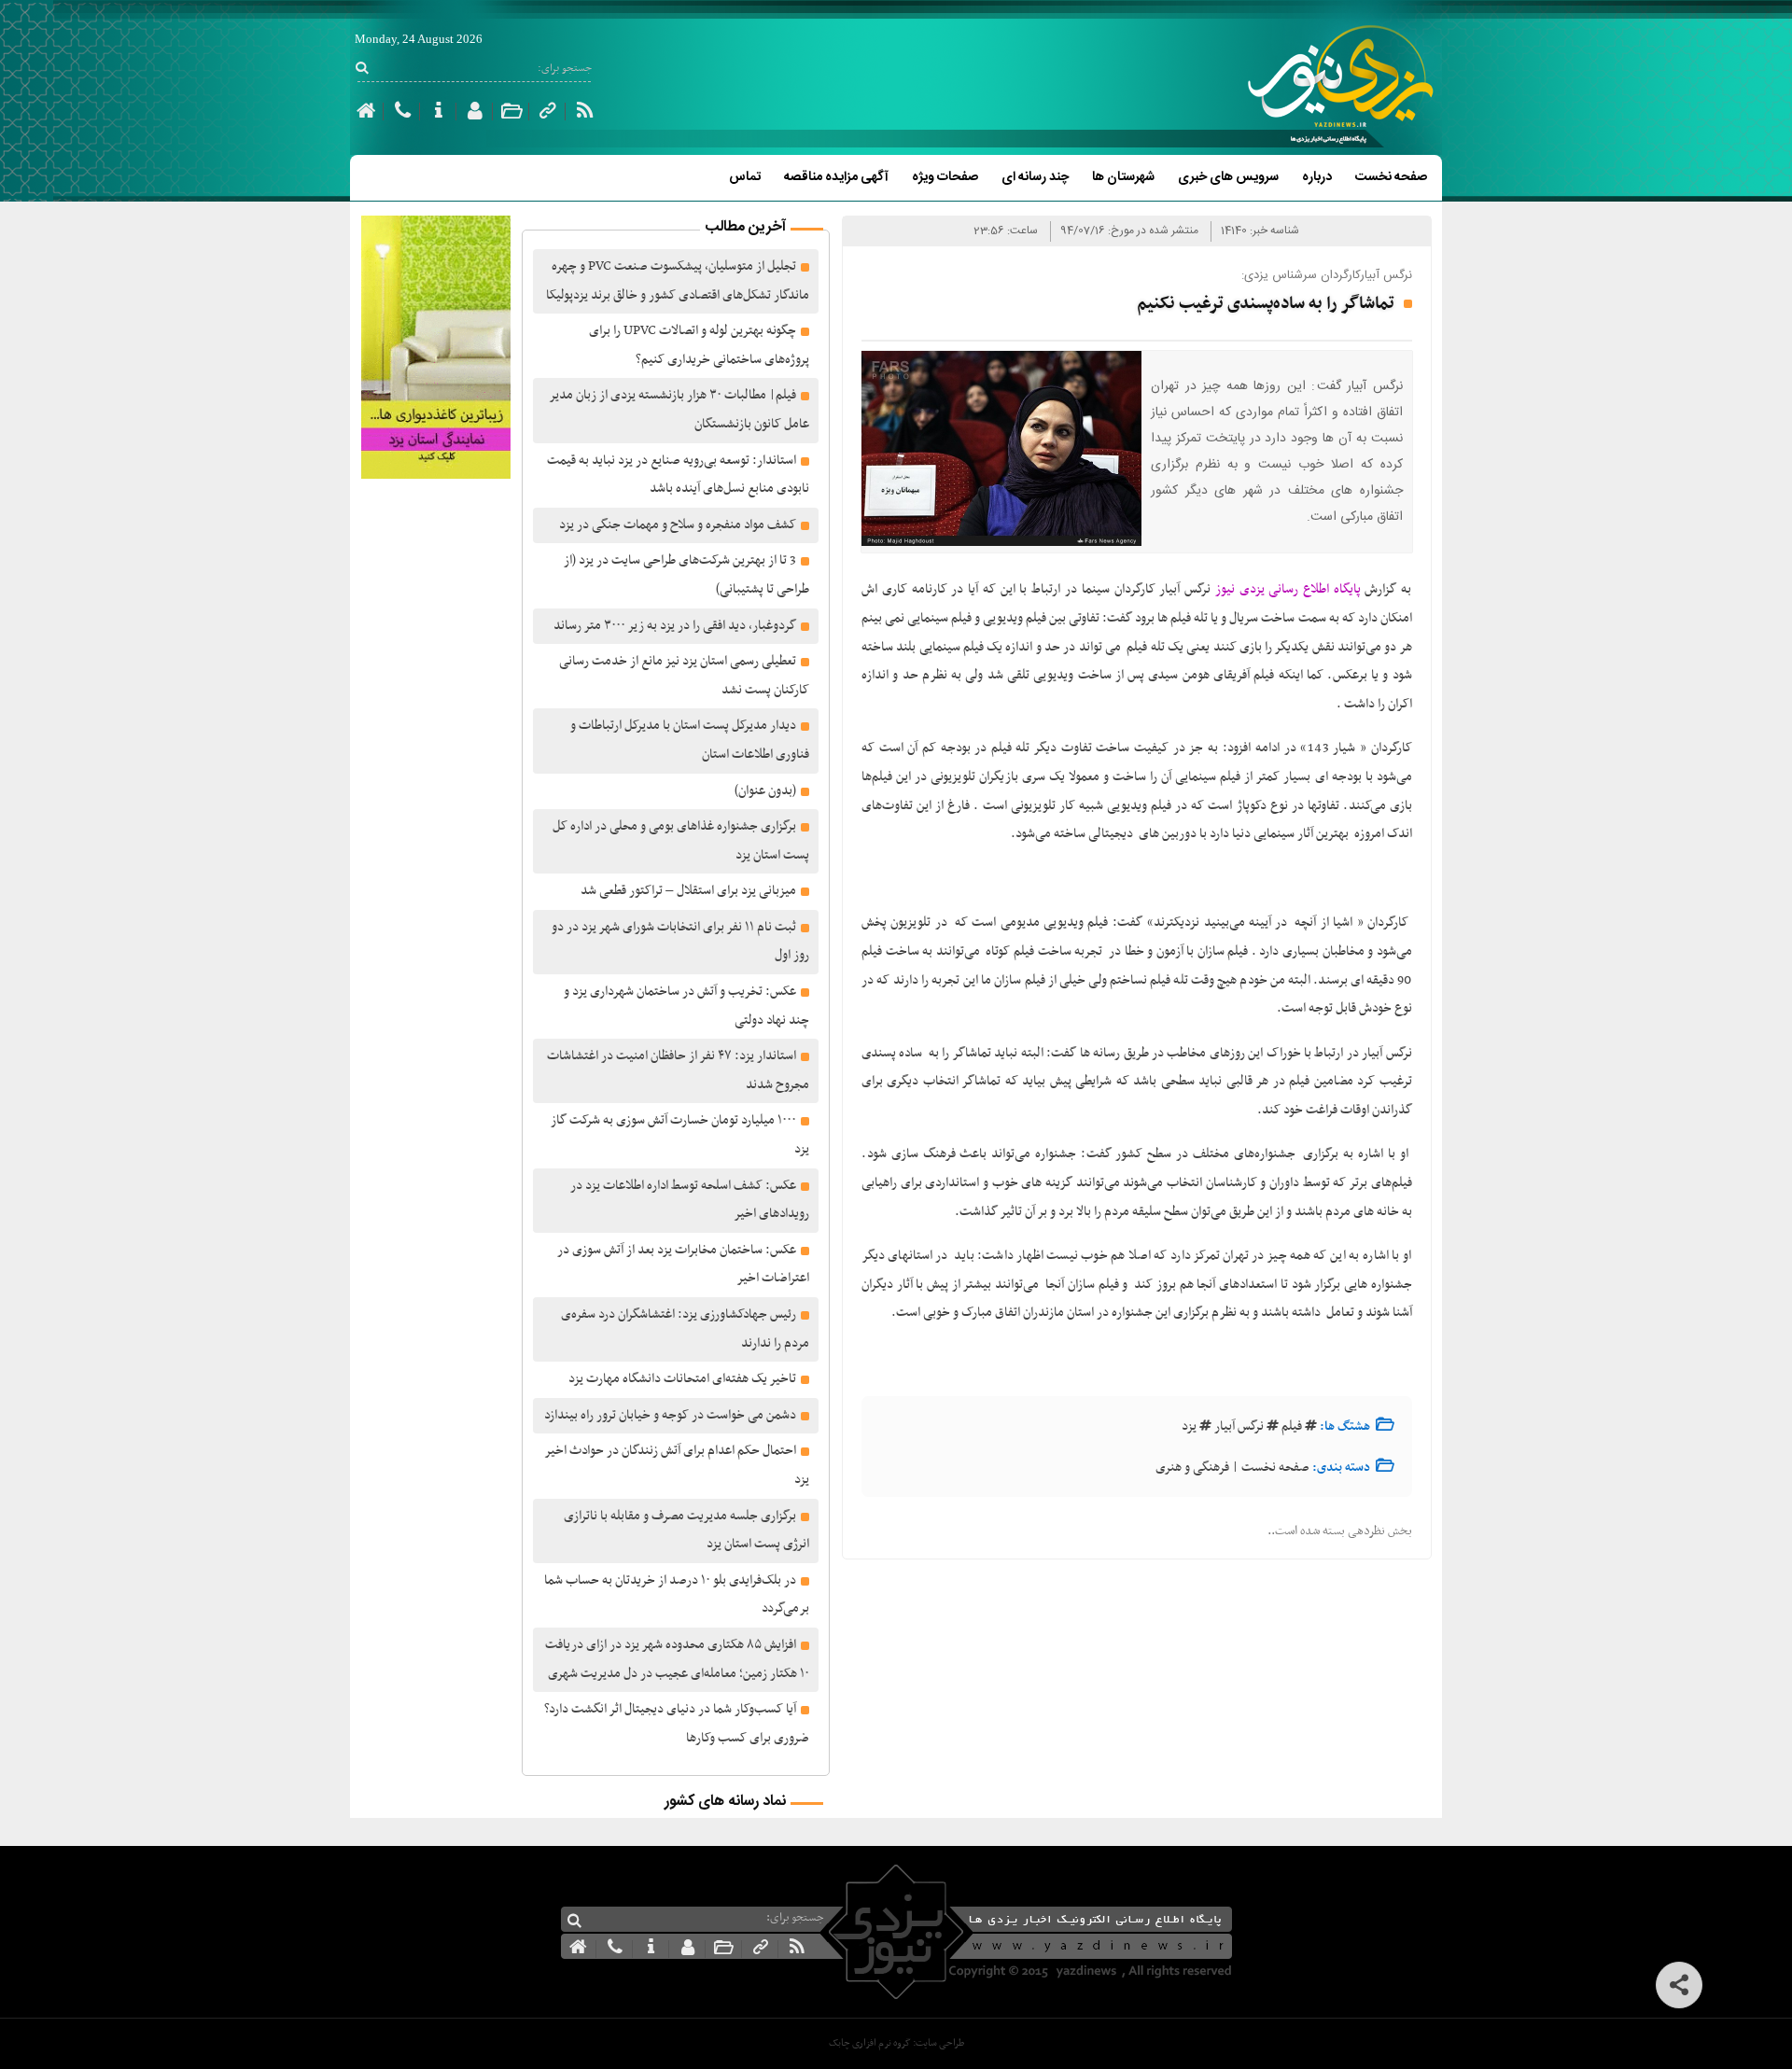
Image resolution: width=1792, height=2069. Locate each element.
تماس (745, 177)
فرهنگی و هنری (1192, 1468)
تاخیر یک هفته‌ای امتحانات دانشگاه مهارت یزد (682, 1379)
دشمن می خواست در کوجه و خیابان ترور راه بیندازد (670, 1415)
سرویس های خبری (1228, 177)
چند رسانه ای (1035, 177)
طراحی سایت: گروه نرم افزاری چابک (896, 2043)
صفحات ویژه (945, 177)
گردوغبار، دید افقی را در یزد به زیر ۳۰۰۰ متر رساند (675, 626)
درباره (1317, 177)
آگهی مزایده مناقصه (836, 177)
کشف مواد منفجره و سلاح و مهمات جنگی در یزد (678, 525)
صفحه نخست (1391, 177)
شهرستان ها (1123, 177)
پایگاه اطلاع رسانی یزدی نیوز (1288, 589)
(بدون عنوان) (765, 791)
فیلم (1292, 1426)
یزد (1189, 1426)
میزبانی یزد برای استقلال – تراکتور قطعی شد (688, 891)
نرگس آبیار (1239, 1426)
